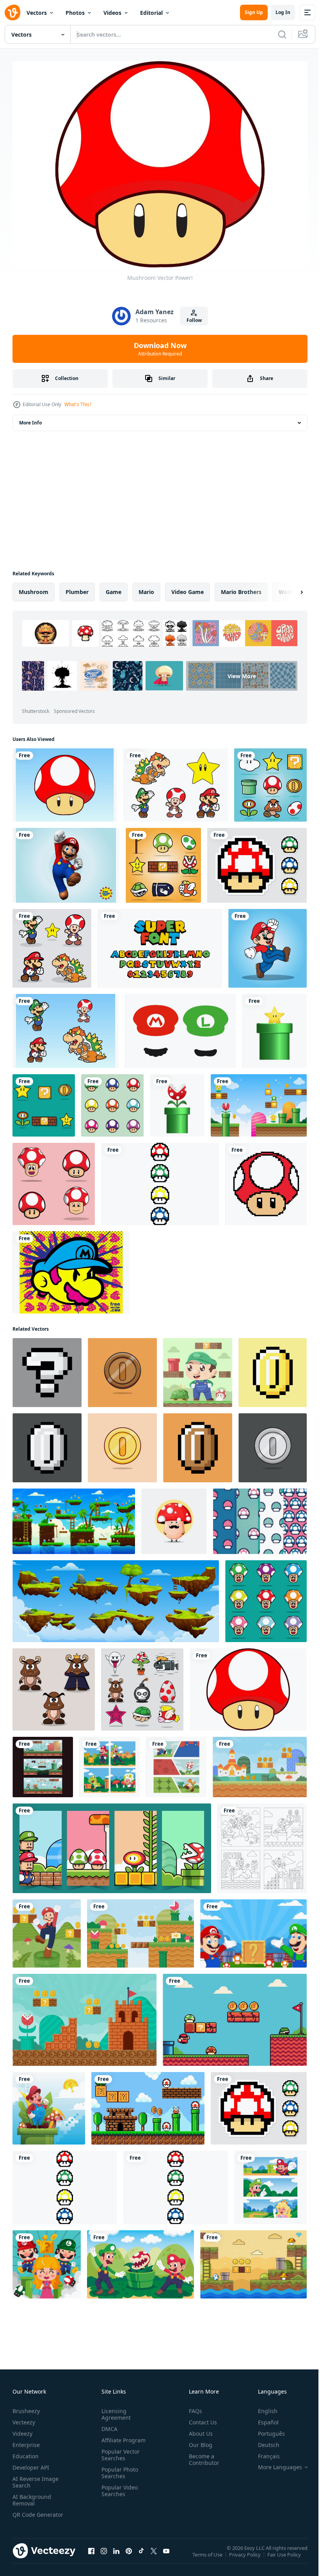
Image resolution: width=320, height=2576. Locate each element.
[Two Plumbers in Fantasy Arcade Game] (253, 1930)
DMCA (108, 2425)
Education (26, 2452)
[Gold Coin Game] (122, 1444)
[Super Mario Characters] (176, 781)
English (262, 2407)
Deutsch (263, 2441)
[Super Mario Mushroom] (65, 781)
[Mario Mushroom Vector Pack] (257, 861)
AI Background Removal (32, 2496)
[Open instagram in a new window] (104, 2555)
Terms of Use (208, 2556)
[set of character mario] (270, 781)
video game (188, 588)
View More (77, 693)
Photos (75, 13)
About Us (198, 2429)
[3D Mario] (66, 861)
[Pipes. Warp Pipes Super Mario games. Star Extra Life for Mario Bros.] (275, 1027)
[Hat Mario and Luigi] (180, 1027)
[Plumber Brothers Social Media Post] (109, 1763)
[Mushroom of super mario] (112, 1101)
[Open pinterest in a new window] (129, 2555)
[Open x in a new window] (154, 2555)
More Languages (274, 2463)
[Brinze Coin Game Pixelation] (198, 1444)
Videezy (22, 2429)
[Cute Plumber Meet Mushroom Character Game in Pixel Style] (235, 2016)
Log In (283, 12)
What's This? (78, 404)
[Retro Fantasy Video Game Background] (260, 1763)
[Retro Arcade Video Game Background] (140, 1930)
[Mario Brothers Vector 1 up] (160, 1180)
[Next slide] (289, 588)
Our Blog (197, 2441)
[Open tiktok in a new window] (141, 2555)
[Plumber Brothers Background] (140, 2260)
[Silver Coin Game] (273, 1444)
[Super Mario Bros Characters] (66, 1027)
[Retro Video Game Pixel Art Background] (148, 2104)
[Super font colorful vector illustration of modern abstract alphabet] (160, 944)
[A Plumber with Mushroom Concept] (49, 2104)
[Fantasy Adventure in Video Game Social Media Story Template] (112, 1844)
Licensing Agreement (115, 2410)
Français (263, 2452)
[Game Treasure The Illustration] (44, 1101)
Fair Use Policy (285, 2556)
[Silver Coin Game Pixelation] (47, 1444)
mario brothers (241, 588)
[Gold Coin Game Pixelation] (273, 1369)
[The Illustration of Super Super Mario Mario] (268, 944)
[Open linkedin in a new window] (116, 2555)
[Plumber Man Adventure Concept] (47, 1930)
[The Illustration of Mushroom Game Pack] (54, 1180)
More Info (30, 419)
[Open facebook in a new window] (91, 2555)
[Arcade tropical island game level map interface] (74, 1517)
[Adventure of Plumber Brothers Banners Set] (43, 1763)
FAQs (192, 2407)
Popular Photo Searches (118, 2468)
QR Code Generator (26, 2514)
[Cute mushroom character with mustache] (174, 1517)
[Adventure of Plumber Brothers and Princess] (47, 2260)
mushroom (34, 588)
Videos (112, 13)
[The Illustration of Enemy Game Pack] (142, 1686)
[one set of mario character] (163, 861)
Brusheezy (26, 2407)
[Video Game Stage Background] (253, 2260)
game (114, 588)
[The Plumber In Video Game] (176, 1763)
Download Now (160, 349)
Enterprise (26, 2441)
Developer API (31, 2463)
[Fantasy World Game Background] (259, 1101)
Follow (194, 320)
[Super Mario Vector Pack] (52, 944)
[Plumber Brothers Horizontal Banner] (270, 2184)
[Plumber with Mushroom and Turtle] (198, 1369)
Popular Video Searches (118, 2486)
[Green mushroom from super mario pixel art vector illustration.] (266, 1180)
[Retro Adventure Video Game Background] (84, 2016)
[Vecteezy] (12, 12)
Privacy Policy (246, 2556)
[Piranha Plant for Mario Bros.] (177, 1101)
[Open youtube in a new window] (166, 2555)
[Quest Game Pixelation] (47, 1369)
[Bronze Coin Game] (122, 1369)
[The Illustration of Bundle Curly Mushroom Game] (266, 1597)
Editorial (151, 13)
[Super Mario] (71, 1269)
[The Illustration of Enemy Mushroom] (54, 1686)
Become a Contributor (201, 2455)
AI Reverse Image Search (36, 2478)
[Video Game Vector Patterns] (260, 1517)
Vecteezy (24, 2418)
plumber (77, 588)
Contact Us (200, 2418)
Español (262, 2418)
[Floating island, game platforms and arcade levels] (116, 1597)
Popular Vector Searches (119, 2450)
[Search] (282, 34)
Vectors (37, 13)
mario (146, 588)
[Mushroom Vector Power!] (248, 1686)
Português (266, 2429)
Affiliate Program (122, 2436)
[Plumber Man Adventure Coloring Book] (262, 1844)
